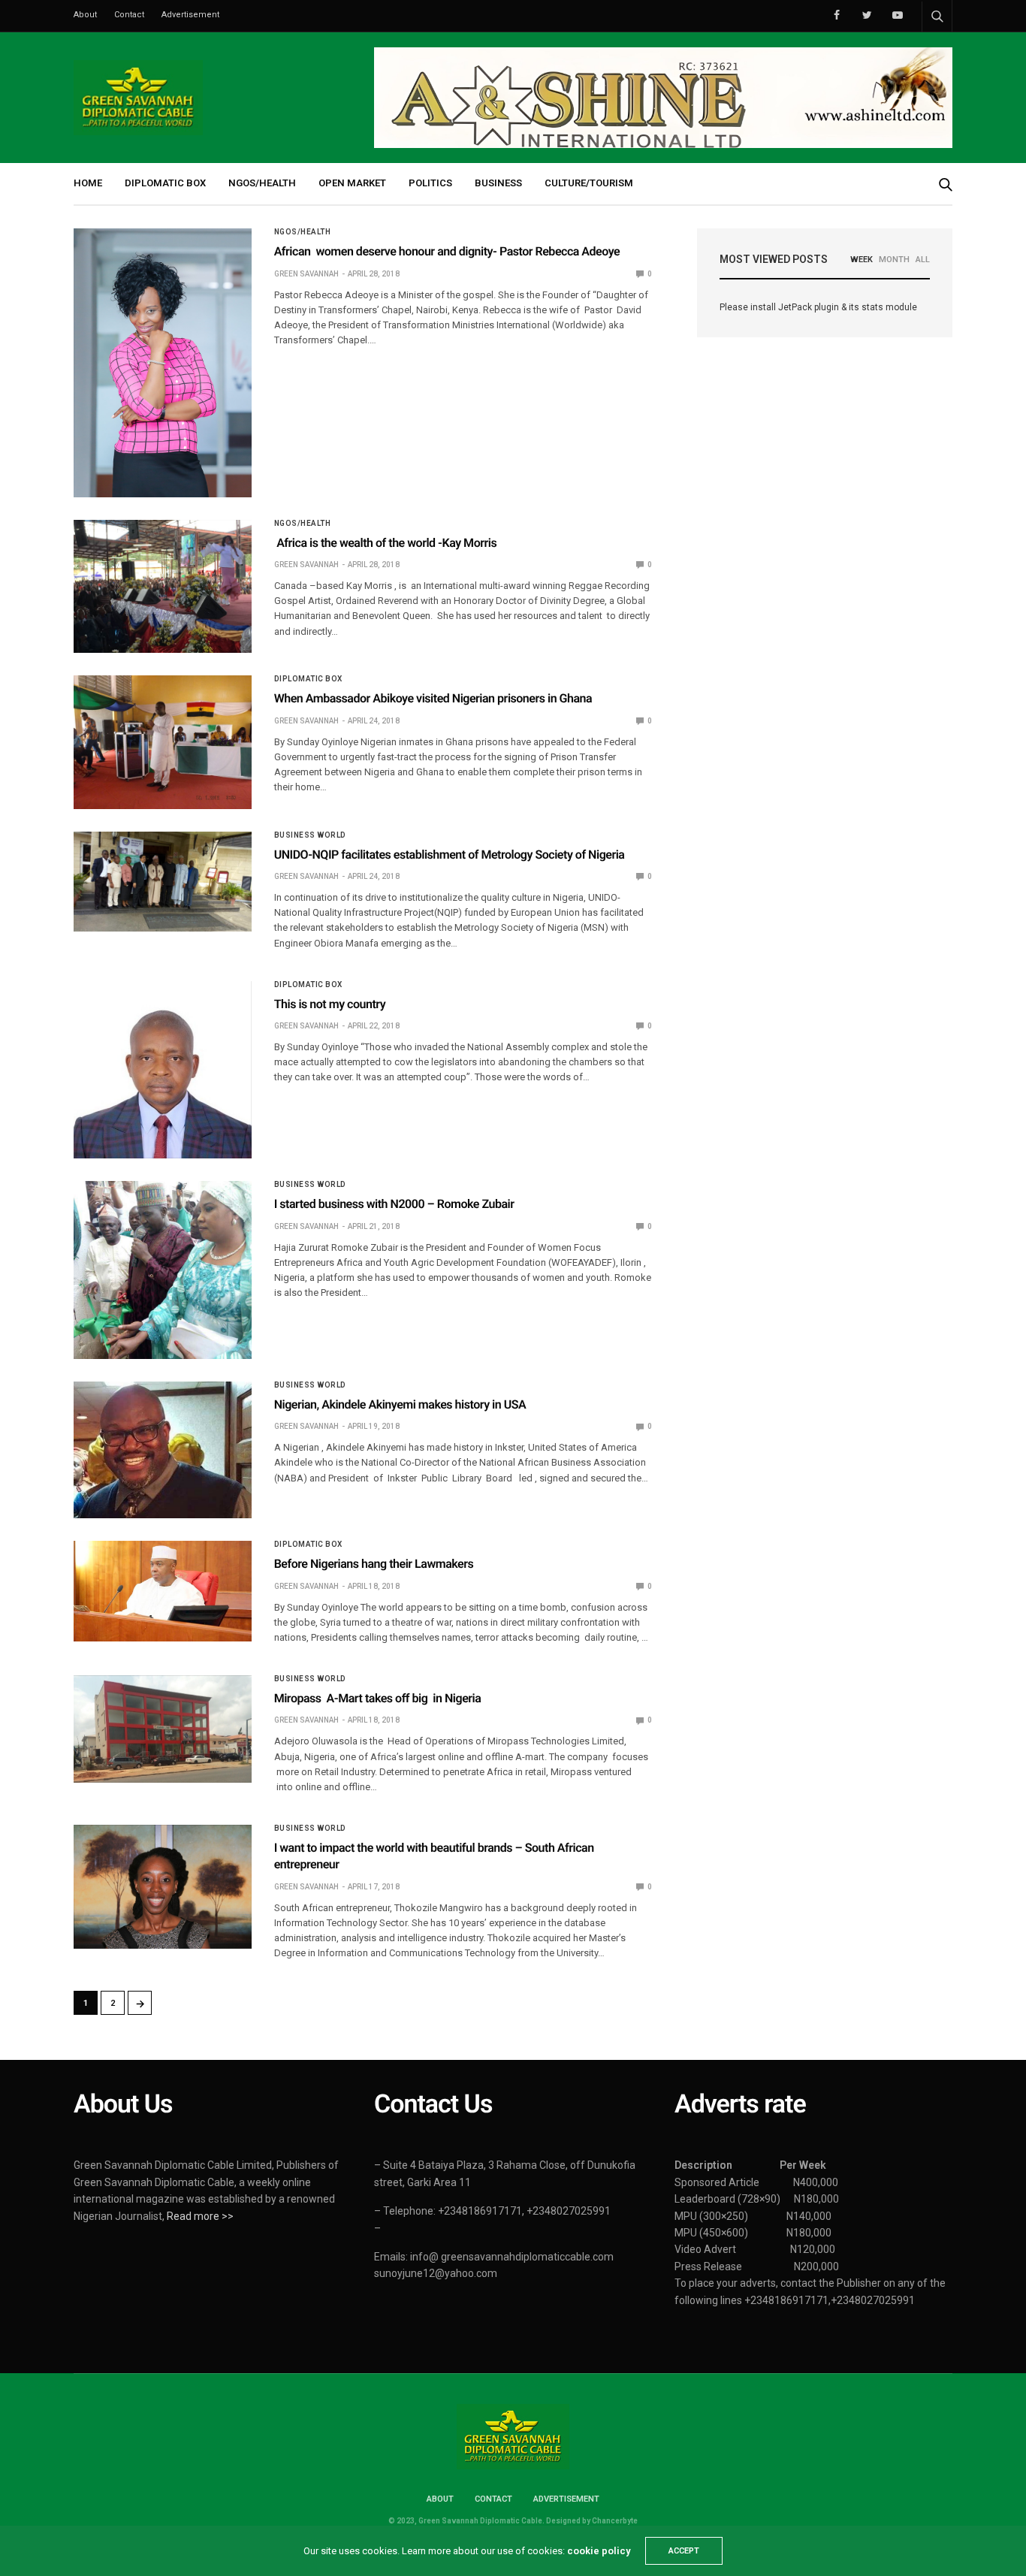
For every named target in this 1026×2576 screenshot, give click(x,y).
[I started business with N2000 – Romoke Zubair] (163, 1270)
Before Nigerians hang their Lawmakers (374, 1564)
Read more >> (200, 2216)
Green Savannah (306, 274)
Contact (129, 15)
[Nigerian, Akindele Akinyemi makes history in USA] (163, 1450)
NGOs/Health (303, 232)
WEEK (862, 260)
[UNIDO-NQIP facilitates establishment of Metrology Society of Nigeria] (163, 882)
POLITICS (430, 183)
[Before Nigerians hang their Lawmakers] (163, 1591)
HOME (88, 183)
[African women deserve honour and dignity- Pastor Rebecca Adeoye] (163, 362)
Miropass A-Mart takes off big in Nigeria (378, 1698)
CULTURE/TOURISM (589, 183)
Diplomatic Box (308, 679)
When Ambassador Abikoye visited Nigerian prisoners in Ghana (433, 698)
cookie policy (599, 2551)
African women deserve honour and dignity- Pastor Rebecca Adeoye (447, 251)
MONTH (894, 260)
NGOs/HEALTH (262, 183)
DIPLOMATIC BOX (165, 183)
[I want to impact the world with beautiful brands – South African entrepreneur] (163, 1887)
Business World (310, 835)
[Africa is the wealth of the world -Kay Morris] (163, 586)
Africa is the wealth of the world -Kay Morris (386, 543)
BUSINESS (498, 183)
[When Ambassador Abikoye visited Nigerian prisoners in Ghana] (163, 742)
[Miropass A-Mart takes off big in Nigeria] (163, 1729)
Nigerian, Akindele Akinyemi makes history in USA (400, 1404)
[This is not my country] (163, 1070)
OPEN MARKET (352, 183)
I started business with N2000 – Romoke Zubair (394, 1204)
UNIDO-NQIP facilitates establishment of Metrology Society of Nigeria (450, 855)
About (85, 15)
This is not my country (330, 1004)
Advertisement (190, 15)
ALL (923, 260)
